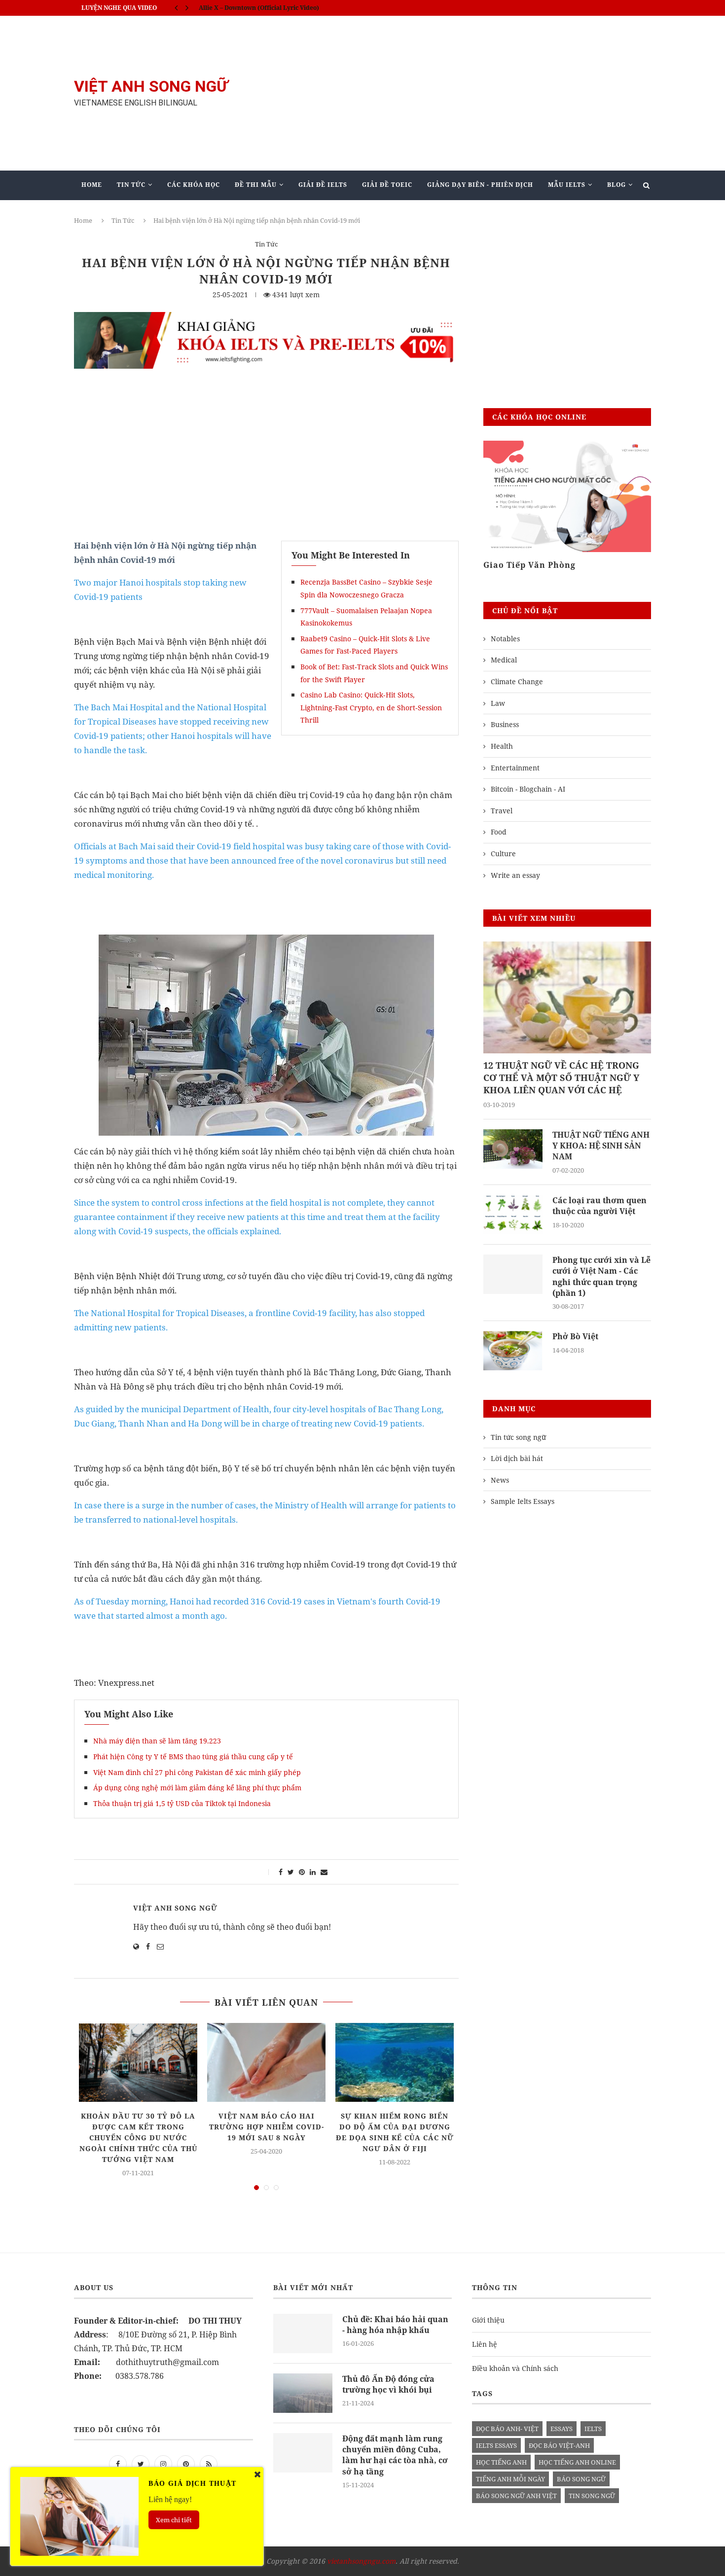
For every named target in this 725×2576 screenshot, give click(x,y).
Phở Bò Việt (575, 1336)
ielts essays (496, 2445)
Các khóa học (194, 185)
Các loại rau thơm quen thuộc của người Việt (599, 1206)
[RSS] (209, 2464)
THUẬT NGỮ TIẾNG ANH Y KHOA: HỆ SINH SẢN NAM (601, 1146)
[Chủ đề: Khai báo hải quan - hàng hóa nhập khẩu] (303, 2333)
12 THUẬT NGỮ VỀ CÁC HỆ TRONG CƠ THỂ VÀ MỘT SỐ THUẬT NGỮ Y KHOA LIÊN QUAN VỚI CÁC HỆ (561, 1078)
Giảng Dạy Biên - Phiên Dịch (480, 185)
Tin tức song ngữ (518, 1437)
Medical (504, 660)
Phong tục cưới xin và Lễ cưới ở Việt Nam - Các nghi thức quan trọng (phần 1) (601, 1276)
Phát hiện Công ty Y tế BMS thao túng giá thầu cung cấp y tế (193, 1757)
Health (502, 746)
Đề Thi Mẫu (256, 185)
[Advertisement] (461, 93)
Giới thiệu (488, 2320)
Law (498, 703)
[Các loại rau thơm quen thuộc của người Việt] (513, 1215)
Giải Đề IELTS (323, 185)
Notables (505, 639)
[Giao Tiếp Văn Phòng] (567, 497)
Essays (562, 2429)
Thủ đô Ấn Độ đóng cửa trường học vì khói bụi (388, 2384)
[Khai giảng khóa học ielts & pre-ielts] (266, 319)
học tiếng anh (501, 2462)
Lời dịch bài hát (517, 1458)
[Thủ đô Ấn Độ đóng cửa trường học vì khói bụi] (303, 2393)
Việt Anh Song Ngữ (175, 1908)
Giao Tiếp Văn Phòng (529, 565)
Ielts (593, 2429)
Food (499, 832)
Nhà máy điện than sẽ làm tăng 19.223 (157, 1741)
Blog (616, 185)
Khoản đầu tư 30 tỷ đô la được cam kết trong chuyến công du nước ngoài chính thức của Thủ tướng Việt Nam (138, 2138)
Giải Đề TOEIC (387, 185)
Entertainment (515, 768)
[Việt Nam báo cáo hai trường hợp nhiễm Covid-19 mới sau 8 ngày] (266, 2062)
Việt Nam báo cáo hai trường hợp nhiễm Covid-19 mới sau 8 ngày (267, 2127)
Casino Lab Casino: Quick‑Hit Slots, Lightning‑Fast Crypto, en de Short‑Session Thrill (371, 707)
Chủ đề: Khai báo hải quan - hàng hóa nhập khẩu (395, 2325)
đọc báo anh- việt (507, 2429)
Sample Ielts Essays (523, 1501)
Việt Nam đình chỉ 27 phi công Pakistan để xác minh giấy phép (197, 1772)
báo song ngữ (581, 2479)
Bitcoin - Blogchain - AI (528, 789)
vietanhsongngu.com (361, 2561)
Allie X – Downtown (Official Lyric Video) (259, 8)
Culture (503, 853)
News (500, 1480)
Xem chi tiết (174, 2520)
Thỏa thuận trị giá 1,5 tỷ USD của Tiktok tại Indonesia (182, 1803)
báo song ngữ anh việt (516, 2496)
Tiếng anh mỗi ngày (510, 2479)
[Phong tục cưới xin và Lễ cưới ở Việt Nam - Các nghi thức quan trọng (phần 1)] (513, 1274)
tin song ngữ (592, 2496)
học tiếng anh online (577, 2462)
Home (92, 185)
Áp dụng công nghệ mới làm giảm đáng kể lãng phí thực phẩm (197, 1788)
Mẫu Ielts (567, 185)
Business (505, 724)
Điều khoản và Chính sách (515, 2368)
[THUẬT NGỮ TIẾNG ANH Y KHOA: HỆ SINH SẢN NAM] (513, 1149)
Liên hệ (485, 2344)
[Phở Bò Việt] (513, 1351)
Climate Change (517, 681)
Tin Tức (131, 185)
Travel (502, 811)
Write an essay (515, 875)
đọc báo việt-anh (559, 2445)
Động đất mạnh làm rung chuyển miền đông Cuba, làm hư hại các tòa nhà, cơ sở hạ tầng (395, 2455)
